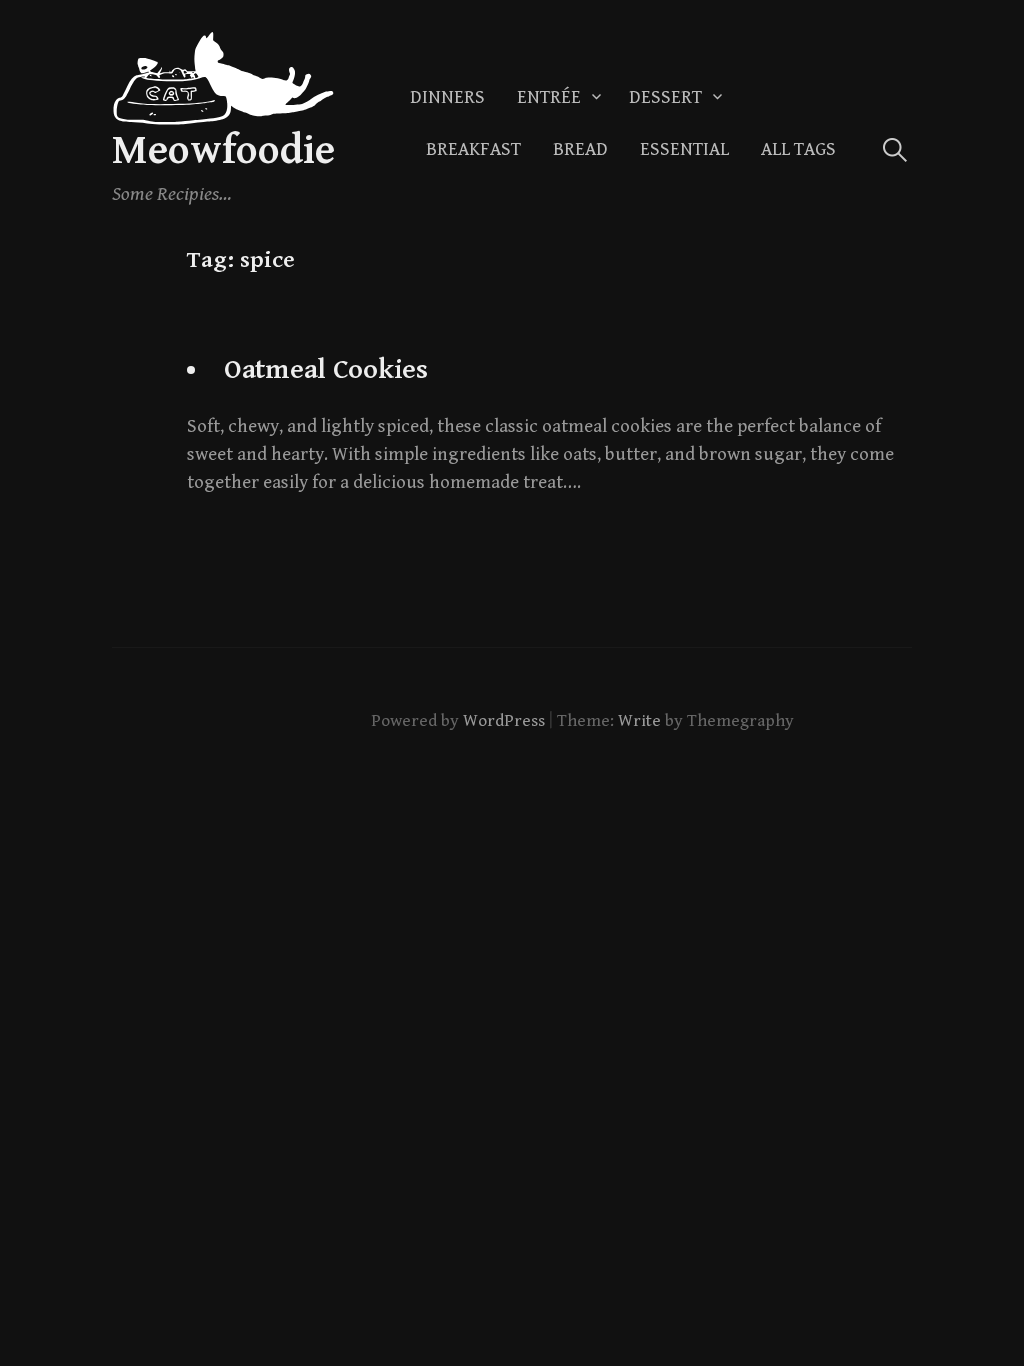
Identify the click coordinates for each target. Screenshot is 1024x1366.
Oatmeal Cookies (326, 370)
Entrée (549, 97)
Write (639, 721)
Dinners (447, 97)
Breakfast (473, 149)
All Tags (798, 149)
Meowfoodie (223, 150)
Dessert (665, 97)
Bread (580, 149)
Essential (684, 149)
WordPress (504, 721)
